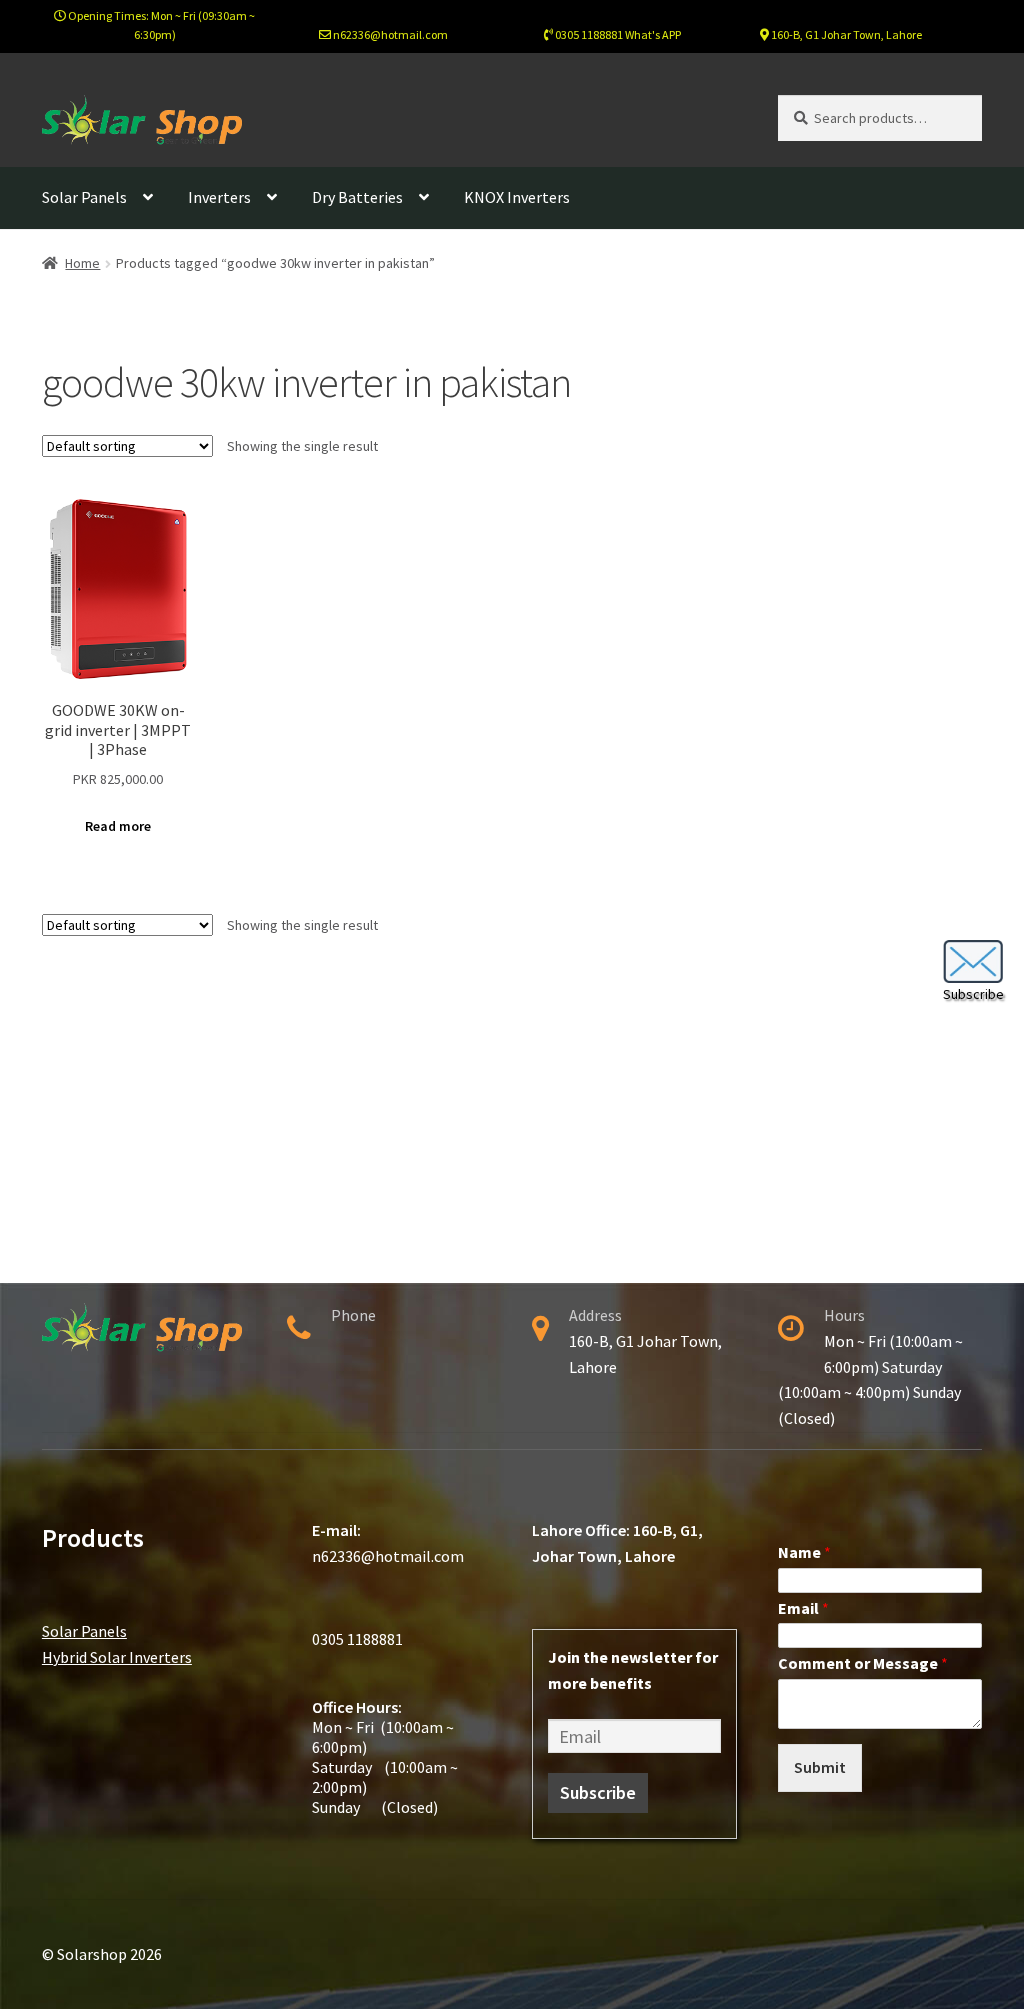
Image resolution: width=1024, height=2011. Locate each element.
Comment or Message (863, 1663)
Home (82, 263)
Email (803, 1608)
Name (804, 1552)
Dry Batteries (357, 197)
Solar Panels (84, 197)
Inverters (219, 197)
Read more (118, 826)
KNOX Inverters (517, 197)
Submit (820, 1767)
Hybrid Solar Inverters (117, 1657)
